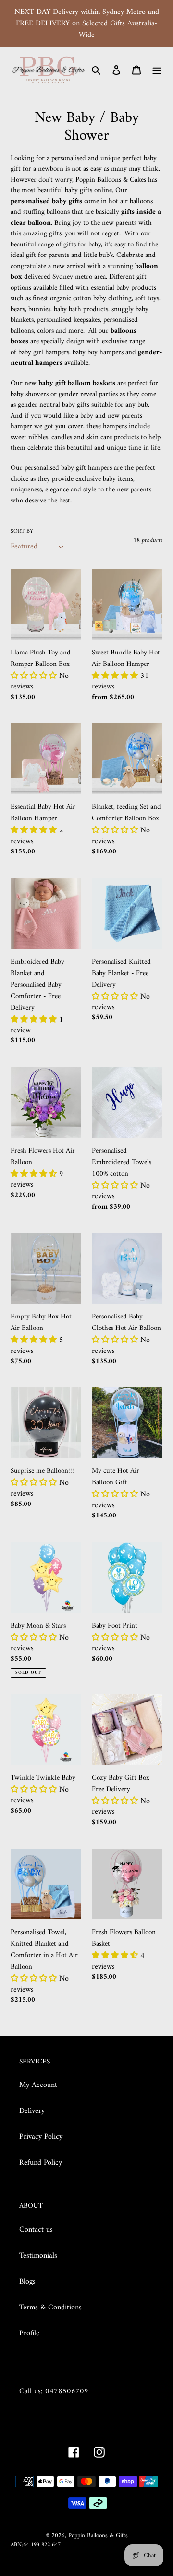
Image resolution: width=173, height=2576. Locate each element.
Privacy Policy (41, 2137)
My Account (38, 2085)
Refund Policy (41, 2163)
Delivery (32, 2111)
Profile (29, 2333)
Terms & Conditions (50, 2308)
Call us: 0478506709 (54, 2391)
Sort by (22, 532)
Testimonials (38, 2256)
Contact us (36, 2230)
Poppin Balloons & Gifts (98, 2535)
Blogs (27, 2282)
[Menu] (157, 70)
